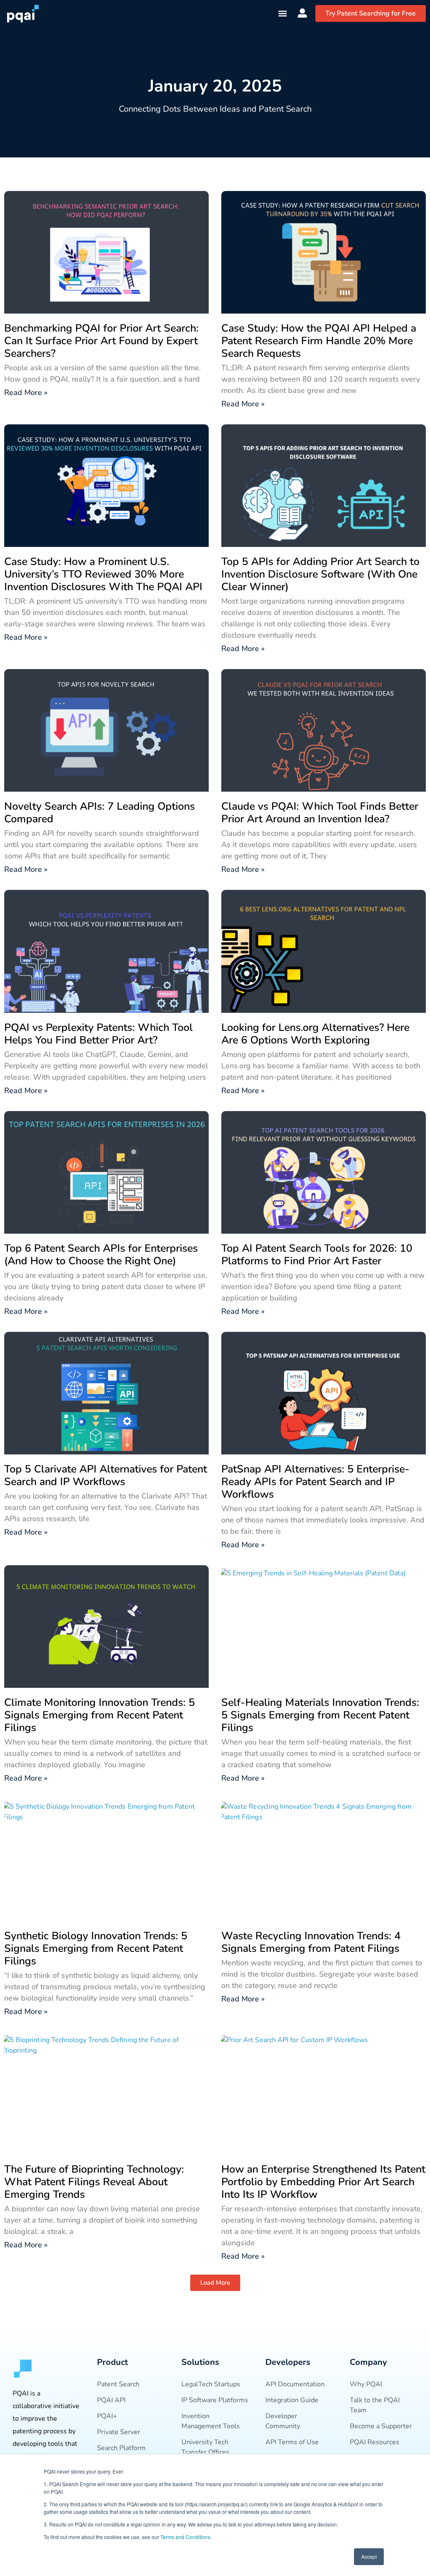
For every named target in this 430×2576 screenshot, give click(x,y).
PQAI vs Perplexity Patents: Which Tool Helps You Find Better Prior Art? (98, 1034)
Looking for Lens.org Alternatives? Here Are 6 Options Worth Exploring (315, 1034)
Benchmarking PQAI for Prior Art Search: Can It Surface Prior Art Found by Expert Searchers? (101, 341)
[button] (282, 14)
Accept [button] (369, 2556)
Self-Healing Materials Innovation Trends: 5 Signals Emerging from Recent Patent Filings (320, 1715)
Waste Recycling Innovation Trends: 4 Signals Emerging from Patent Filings (311, 1942)
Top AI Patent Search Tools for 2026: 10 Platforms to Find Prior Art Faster (317, 1255)
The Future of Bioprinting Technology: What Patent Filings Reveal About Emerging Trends (94, 2182)
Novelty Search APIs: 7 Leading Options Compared (100, 813)
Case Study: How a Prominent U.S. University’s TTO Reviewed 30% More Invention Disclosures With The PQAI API (103, 574)
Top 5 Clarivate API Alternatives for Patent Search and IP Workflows (106, 1475)
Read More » (26, 392)
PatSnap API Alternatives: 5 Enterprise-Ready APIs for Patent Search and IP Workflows (315, 1482)
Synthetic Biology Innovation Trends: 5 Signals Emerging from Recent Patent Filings (96, 1948)
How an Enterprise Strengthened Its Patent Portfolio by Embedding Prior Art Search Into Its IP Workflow (323, 2182)
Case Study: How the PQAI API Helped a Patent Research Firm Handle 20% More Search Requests (319, 341)
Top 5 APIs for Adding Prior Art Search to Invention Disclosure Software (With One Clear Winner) (320, 574)
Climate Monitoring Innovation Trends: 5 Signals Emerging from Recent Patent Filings (100, 1715)
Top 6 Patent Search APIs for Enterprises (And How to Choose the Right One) (101, 1255)
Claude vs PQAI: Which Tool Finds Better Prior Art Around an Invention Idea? (320, 813)
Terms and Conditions (185, 2537)
